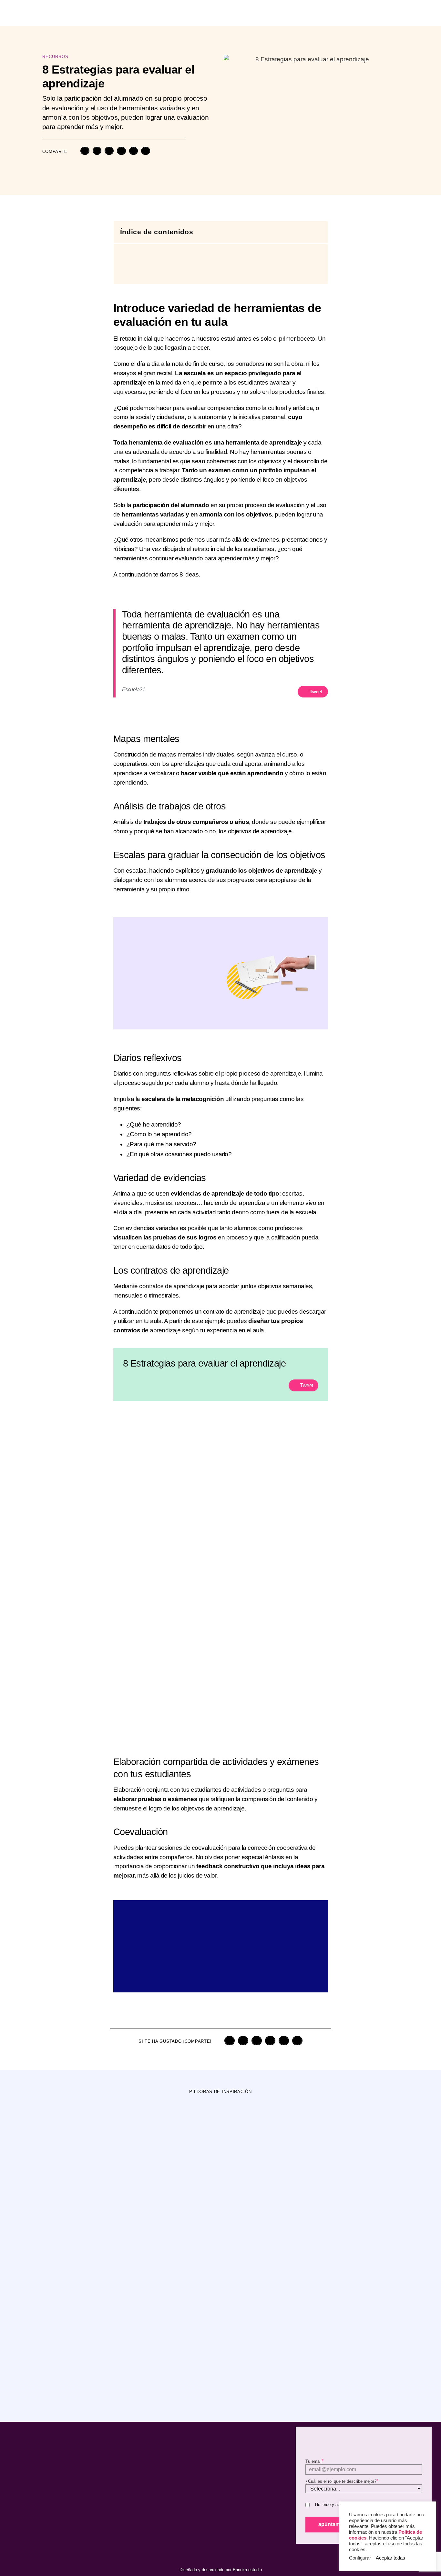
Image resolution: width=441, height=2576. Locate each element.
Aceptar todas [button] (390, 2558)
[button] (85, 151)
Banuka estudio (247, 2570)
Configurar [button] (360, 2558)
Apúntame (331, 2524)
